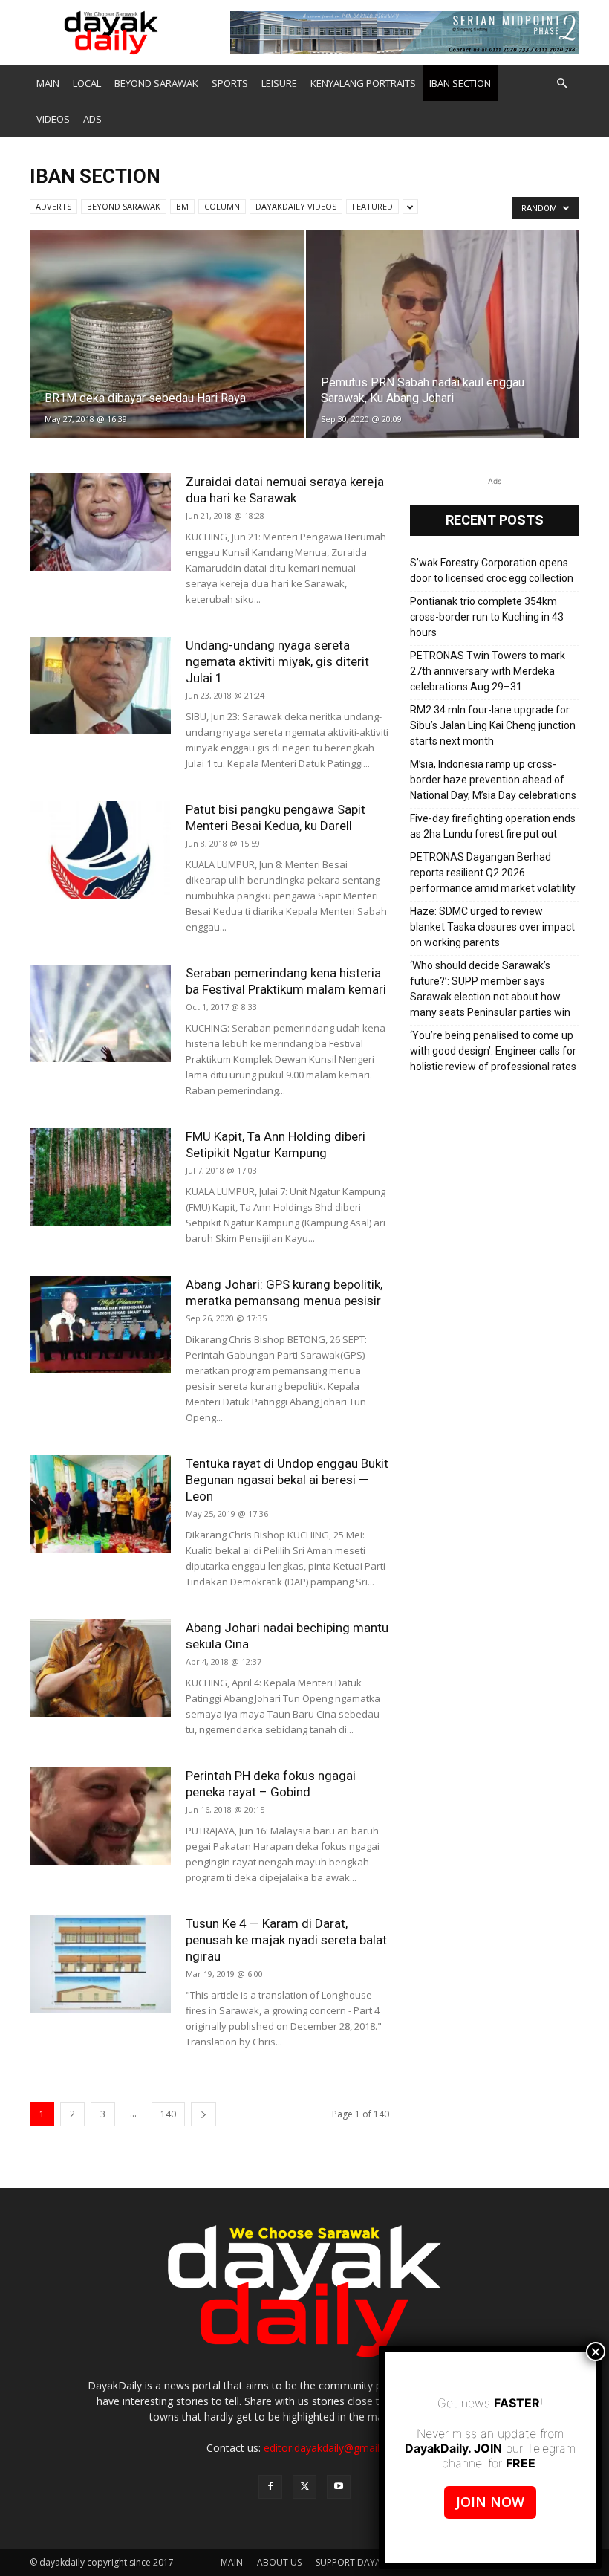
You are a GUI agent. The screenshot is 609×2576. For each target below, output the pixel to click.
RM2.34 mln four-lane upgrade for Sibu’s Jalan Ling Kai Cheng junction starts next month (493, 725)
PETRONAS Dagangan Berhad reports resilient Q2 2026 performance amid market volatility (493, 873)
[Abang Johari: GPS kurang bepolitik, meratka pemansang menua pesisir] (100, 1325)
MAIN (48, 83)
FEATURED (372, 206)
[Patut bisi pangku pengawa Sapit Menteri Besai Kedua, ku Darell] (100, 850)
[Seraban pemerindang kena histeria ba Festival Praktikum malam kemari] (100, 1013)
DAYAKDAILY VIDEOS (296, 206)
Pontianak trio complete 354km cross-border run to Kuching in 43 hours (487, 617)
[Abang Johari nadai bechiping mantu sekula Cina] (100, 1668)
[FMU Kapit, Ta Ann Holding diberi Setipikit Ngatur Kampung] (100, 1177)
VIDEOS (53, 119)
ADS (92, 119)
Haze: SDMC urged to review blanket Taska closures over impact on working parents (492, 927)
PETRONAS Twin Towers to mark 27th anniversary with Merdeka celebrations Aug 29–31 (488, 671)
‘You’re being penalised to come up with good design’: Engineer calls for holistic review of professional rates (493, 1051)
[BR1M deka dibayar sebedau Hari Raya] (167, 348)
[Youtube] (339, 2487)
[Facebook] (270, 2487)
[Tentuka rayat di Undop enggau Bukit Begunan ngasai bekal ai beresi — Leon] (100, 1504)
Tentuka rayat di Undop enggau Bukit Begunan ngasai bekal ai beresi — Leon (287, 1480)
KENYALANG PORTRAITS (363, 83)
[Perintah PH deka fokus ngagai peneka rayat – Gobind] (100, 1816)
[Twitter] (304, 2487)
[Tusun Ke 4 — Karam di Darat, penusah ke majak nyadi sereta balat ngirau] (100, 1964)
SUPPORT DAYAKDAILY (363, 2562)
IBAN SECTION (460, 83)
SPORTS (230, 83)
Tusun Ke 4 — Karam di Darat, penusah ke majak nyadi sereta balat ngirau (286, 1940)
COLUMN (222, 206)
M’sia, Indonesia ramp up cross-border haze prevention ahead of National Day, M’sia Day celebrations (493, 780)
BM (182, 206)
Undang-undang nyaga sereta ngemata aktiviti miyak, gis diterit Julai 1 (277, 661)
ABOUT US (279, 2562)
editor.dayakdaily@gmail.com (333, 2448)
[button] (561, 84)
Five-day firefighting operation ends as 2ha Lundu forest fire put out (493, 826)
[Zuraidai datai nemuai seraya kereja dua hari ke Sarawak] (100, 522)
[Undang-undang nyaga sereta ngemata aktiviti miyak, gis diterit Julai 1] (100, 686)
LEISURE (279, 83)
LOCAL (87, 83)
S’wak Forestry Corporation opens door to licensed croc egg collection (492, 570)
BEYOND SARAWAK (156, 83)
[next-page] (203, 2114)
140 (168, 2114)
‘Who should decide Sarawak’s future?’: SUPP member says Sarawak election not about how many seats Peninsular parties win (490, 989)
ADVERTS (53, 206)
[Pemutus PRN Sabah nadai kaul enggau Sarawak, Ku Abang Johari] (443, 348)
